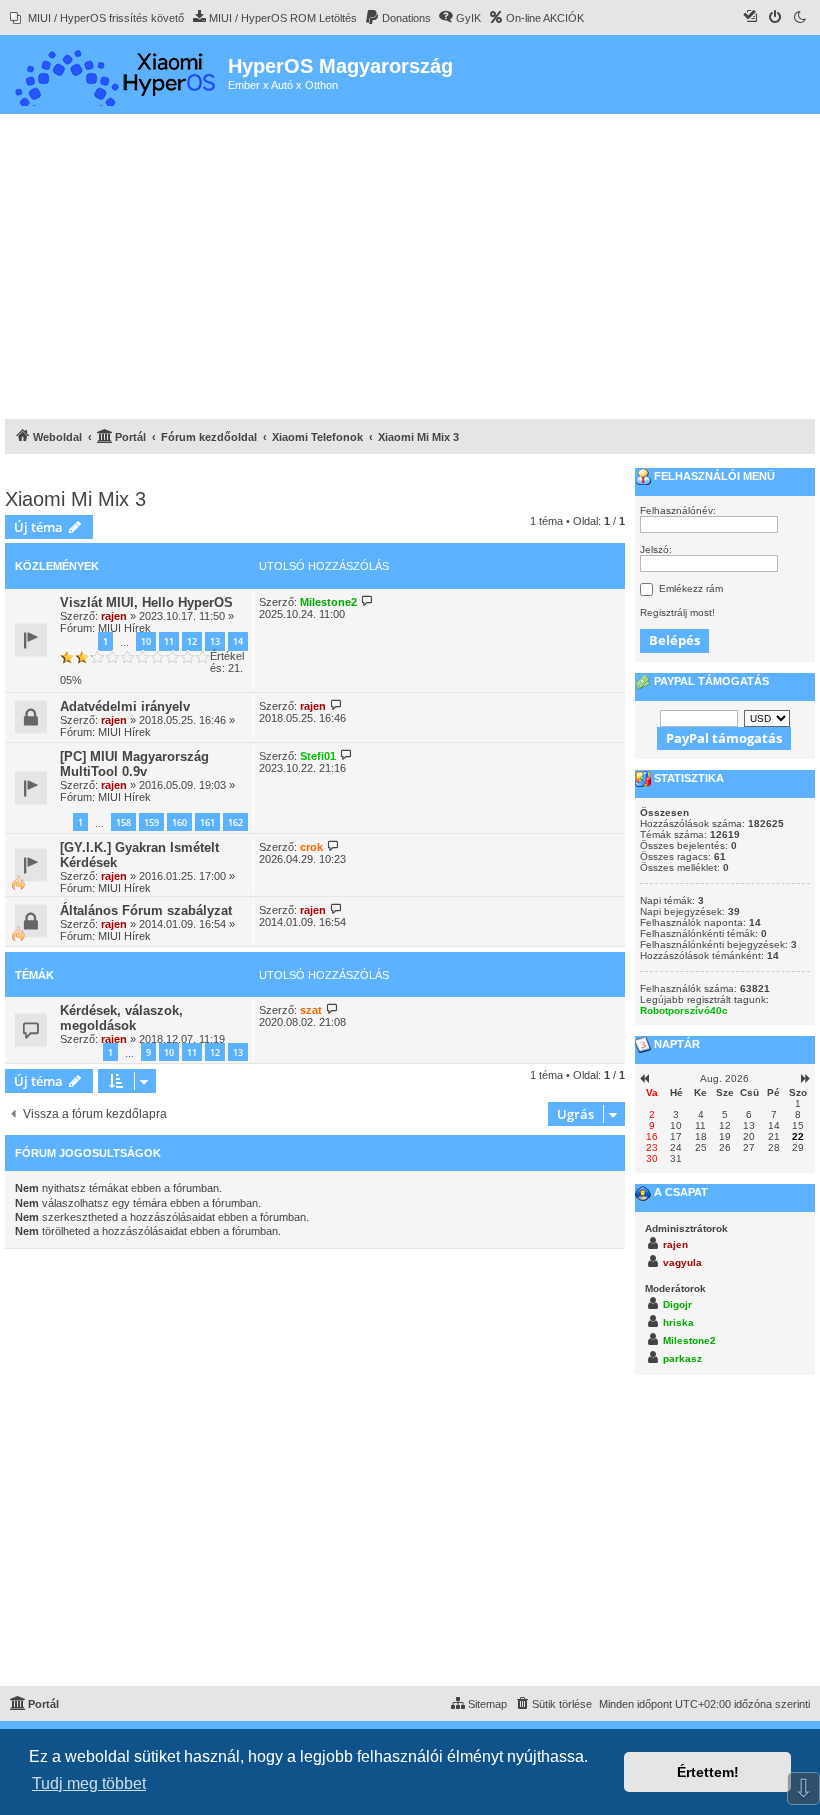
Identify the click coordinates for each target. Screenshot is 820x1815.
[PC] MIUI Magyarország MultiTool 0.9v (134, 764)
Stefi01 (318, 756)
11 (169, 641)
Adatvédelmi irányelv (125, 706)
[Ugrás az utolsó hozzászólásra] (367, 601)
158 (123, 822)
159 (151, 822)
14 (238, 641)
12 (192, 641)
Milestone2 (328, 602)
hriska (678, 1322)
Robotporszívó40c (684, 1010)
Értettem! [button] (708, 1772)
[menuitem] (97, 18)
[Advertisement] (410, 269)
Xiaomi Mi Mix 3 (75, 499)
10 (146, 641)
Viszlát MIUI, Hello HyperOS (146, 602)
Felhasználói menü (713, 476)
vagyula (682, 1262)
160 (179, 822)
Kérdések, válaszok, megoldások (121, 1018)
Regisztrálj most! (677, 612)
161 (207, 822)
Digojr (677, 1304)
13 (215, 641)
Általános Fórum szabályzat (146, 910)
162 (235, 822)
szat (311, 1010)
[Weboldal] (116, 74)
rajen (114, 616)
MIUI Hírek (124, 628)
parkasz (682, 1358)
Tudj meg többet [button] (89, 1783)
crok (311, 847)
